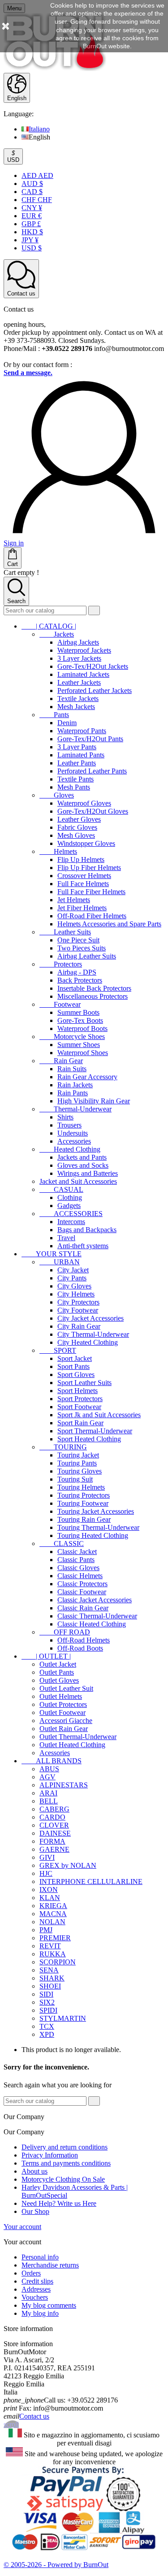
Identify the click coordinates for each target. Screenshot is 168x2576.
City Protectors (78, 1302)
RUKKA (53, 1954)
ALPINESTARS (64, 1785)
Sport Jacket (75, 1358)
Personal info (40, 2257)
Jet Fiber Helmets (82, 908)
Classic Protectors (82, 1584)
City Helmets (76, 1294)
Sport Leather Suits (84, 1383)
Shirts (65, 1117)
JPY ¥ (30, 240)
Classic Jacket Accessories (95, 1600)
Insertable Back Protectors (94, 988)
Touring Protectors (84, 1495)
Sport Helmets (78, 1391)
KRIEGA (53, 1906)
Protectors (61, 964)
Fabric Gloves (77, 827)
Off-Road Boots (80, 1648)
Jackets (57, 634)
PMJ (46, 1930)
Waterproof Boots (82, 1028)
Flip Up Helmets (81, 859)
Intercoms (71, 1222)
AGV (47, 1777)
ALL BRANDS (52, 1761)
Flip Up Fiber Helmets (89, 868)
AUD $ (32, 184)
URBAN (60, 1262)
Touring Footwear (83, 1503)
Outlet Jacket (58, 1664)
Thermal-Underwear (75, 1109)
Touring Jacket (78, 1455)
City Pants (72, 1278)
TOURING (63, 1447)
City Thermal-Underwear (93, 1334)
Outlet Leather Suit (66, 1688)
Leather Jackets (79, 682)
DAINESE (55, 1833)
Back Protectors (80, 980)
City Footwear (78, 1310)
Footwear (60, 1004)
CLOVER (54, 1825)
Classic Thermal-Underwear (97, 1616)
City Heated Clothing (88, 1342)
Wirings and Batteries (88, 1173)
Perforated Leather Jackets (95, 690)
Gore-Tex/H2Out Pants (90, 739)
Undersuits (73, 1133)
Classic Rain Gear (83, 1608)
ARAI (48, 1793)
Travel (66, 1238)
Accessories (74, 1141)
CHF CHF (37, 200)
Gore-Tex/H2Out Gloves (93, 811)
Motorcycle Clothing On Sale (63, 2179)
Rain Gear (61, 1061)
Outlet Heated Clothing (72, 1745)
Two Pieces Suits (82, 948)
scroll (11, 2424)
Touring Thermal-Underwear (98, 1527)
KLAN (50, 1898)
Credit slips (37, 2281)
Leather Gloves (79, 819)
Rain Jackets (75, 1085)
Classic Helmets (80, 1576)
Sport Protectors (80, 1399)
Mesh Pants (74, 787)
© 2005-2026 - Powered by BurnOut (56, 2565)
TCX (47, 2026)
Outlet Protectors (63, 1704)
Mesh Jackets (76, 707)
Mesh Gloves (76, 835)
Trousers (69, 1125)
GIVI (47, 1857)
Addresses (36, 2289)
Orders (31, 2273)
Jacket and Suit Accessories (78, 1181)
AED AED (37, 175)
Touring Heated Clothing (93, 1535)
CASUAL (61, 1189)
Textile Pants (75, 779)
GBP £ (31, 224)
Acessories (55, 1753)
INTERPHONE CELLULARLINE (91, 1881)
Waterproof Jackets (84, 650)
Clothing (70, 1197)
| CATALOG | (49, 626)
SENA (49, 1970)
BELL (49, 1801)
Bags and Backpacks (87, 1230)
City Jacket (73, 1270)
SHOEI (50, 1986)
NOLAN (52, 1922)
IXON (49, 1890)
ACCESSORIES (71, 1214)
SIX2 (47, 2002)
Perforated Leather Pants (92, 771)
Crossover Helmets (84, 876)
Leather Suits (65, 932)
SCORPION (58, 1962)
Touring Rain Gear (84, 1519)
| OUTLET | (46, 1656)
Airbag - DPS (77, 972)
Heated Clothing (70, 1149)
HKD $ (32, 232)
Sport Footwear (79, 1407)
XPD (47, 2034)
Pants (54, 715)
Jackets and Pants (82, 1157)
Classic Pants (76, 1560)
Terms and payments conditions (66, 2163)
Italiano (39, 129)
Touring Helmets (81, 1487)
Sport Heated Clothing (89, 1439)
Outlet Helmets (61, 1696)
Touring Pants (77, 1463)
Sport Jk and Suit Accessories (99, 1415)
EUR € (32, 216)
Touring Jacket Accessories (96, 1511)
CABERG (54, 1809)
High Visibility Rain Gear (94, 1101)
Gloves (57, 795)
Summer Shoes (79, 1045)
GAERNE (54, 1849)
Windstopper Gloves (86, 843)
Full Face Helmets (83, 884)
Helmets (58, 851)
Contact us (34, 2416)
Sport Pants (73, 1366)
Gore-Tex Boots (80, 1020)
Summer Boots (78, 1012)
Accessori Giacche (66, 1721)
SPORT (58, 1350)
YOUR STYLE (52, 1254)
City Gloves (74, 1286)
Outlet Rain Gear (64, 1729)
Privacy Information (50, 2155)
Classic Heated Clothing (92, 1624)
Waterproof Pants (82, 731)
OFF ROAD (65, 1632)
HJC (46, 1873)
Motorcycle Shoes (72, 1037)
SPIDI (48, 2010)
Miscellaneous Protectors (93, 996)
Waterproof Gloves (84, 803)
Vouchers (35, 2297)
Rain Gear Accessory (87, 1077)
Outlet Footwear (62, 1712)
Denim (67, 723)
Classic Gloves (78, 1568)
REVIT (50, 1946)
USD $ (32, 248)
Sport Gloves (76, 1375)
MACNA (53, 1914)
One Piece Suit (78, 940)
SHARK (52, 1978)
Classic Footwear (82, 1592)
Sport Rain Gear (80, 1423)
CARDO (52, 1817)
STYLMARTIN (63, 2018)
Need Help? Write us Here (59, 2203)
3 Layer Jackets (79, 658)
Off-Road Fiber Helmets (92, 916)
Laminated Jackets (83, 674)
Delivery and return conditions (65, 2147)
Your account (22, 2227)
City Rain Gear (79, 1326)
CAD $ (32, 192)
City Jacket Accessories (90, 1318)
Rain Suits (72, 1069)
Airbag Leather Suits (87, 956)
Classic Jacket (77, 1552)
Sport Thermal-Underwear (95, 1431)
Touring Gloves (80, 1471)
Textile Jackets (78, 699)
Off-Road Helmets (84, 1640)
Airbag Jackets (78, 642)
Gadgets (69, 1206)
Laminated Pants (81, 755)
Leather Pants (77, 763)
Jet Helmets (74, 900)
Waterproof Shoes (83, 1053)
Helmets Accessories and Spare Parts (109, 924)
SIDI (46, 1994)
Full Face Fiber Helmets (91, 892)
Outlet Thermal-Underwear (78, 1737)
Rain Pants (73, 1093)
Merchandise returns (50, 2265)
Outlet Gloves (59, 1680)
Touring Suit (75, 1479)
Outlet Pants (57, 1672)
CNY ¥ (32, 208)
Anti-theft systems (83, 1246)
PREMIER (55, 1938)
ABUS (49, 1769)
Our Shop (35, 2211)
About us (34, 2171)
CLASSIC (62, 1543)
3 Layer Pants (77, 747)
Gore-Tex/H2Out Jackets (93, 666)
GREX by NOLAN (68, 1865)
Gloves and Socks (83, 1165)
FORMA (52, 1841)
